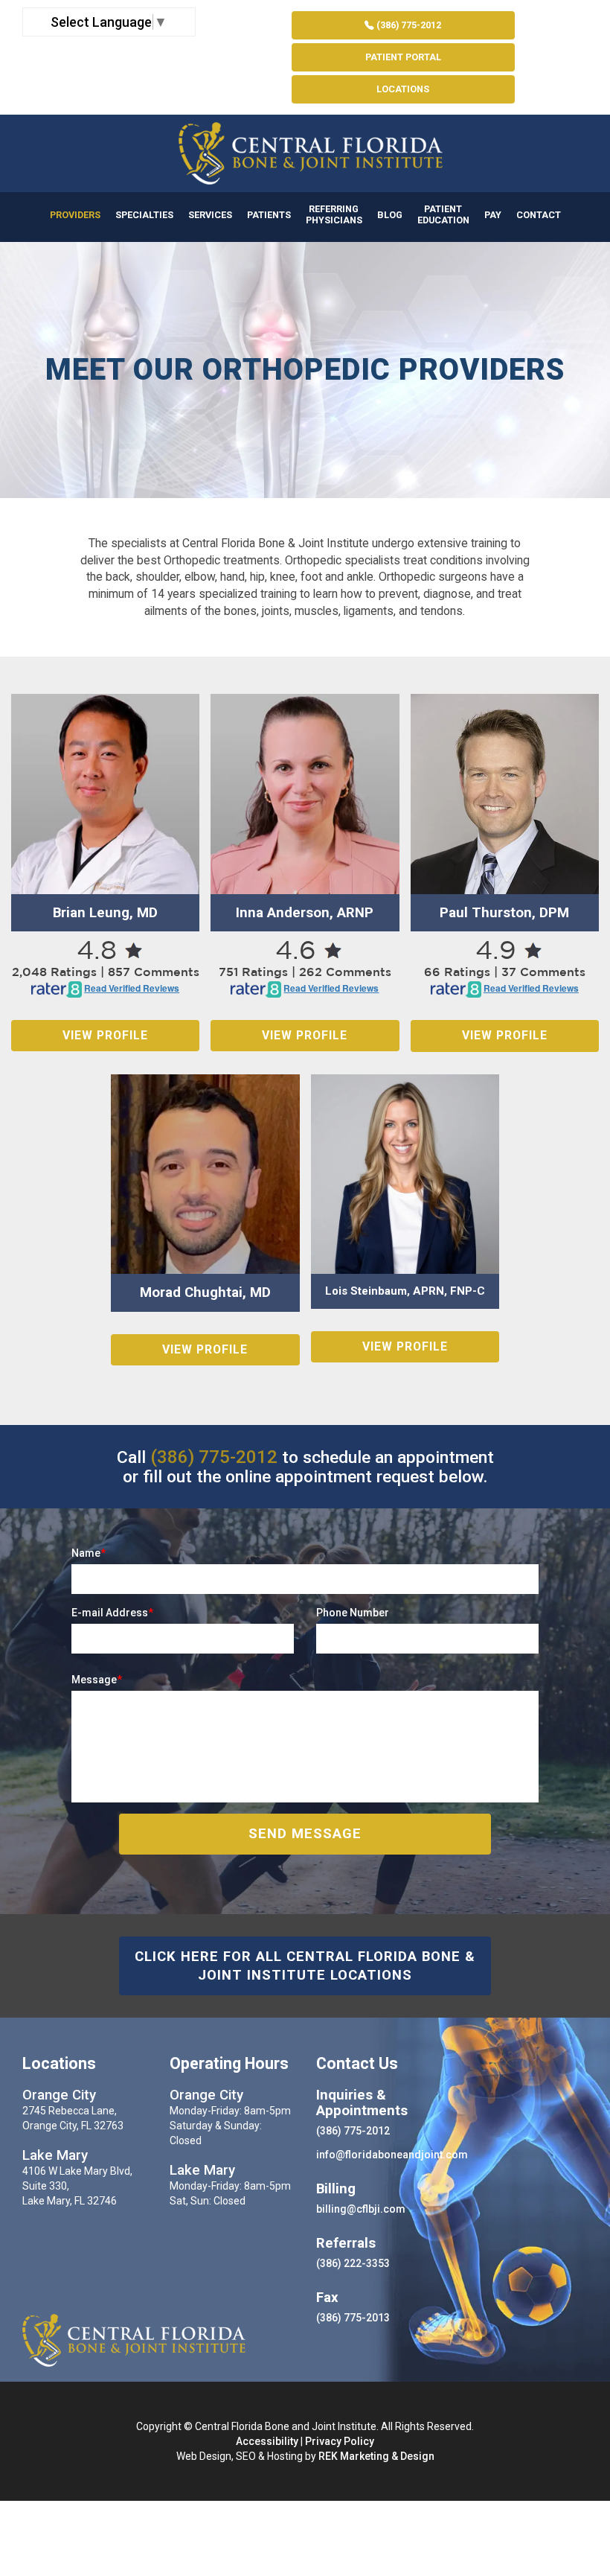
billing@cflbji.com (361, 2209)
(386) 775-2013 (353, 2318)
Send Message (305, 1834)
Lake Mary (55, 2155)
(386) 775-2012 (408, 25)
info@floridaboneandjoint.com (392, 2155)
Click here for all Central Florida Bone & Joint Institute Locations (305, 1966)
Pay (493, 215)
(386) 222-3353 (353, 2263)
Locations (403, 89)
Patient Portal (403, 57)
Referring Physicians (334, 214)
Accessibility (267, 2441)
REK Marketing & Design (376, 2456)
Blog (390, 215)
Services (210, 215)
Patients (269, 215)
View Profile (105, 1035)
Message (97, 1680)
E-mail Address (112, 1613)
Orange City (59, 2095)
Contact (539, 215)
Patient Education (443, 214)
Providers (75, 215)
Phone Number (353, 1613)
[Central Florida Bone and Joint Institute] (305, 153)
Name (89, 1553)
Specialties (144, 215)
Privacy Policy (340, 2441)
